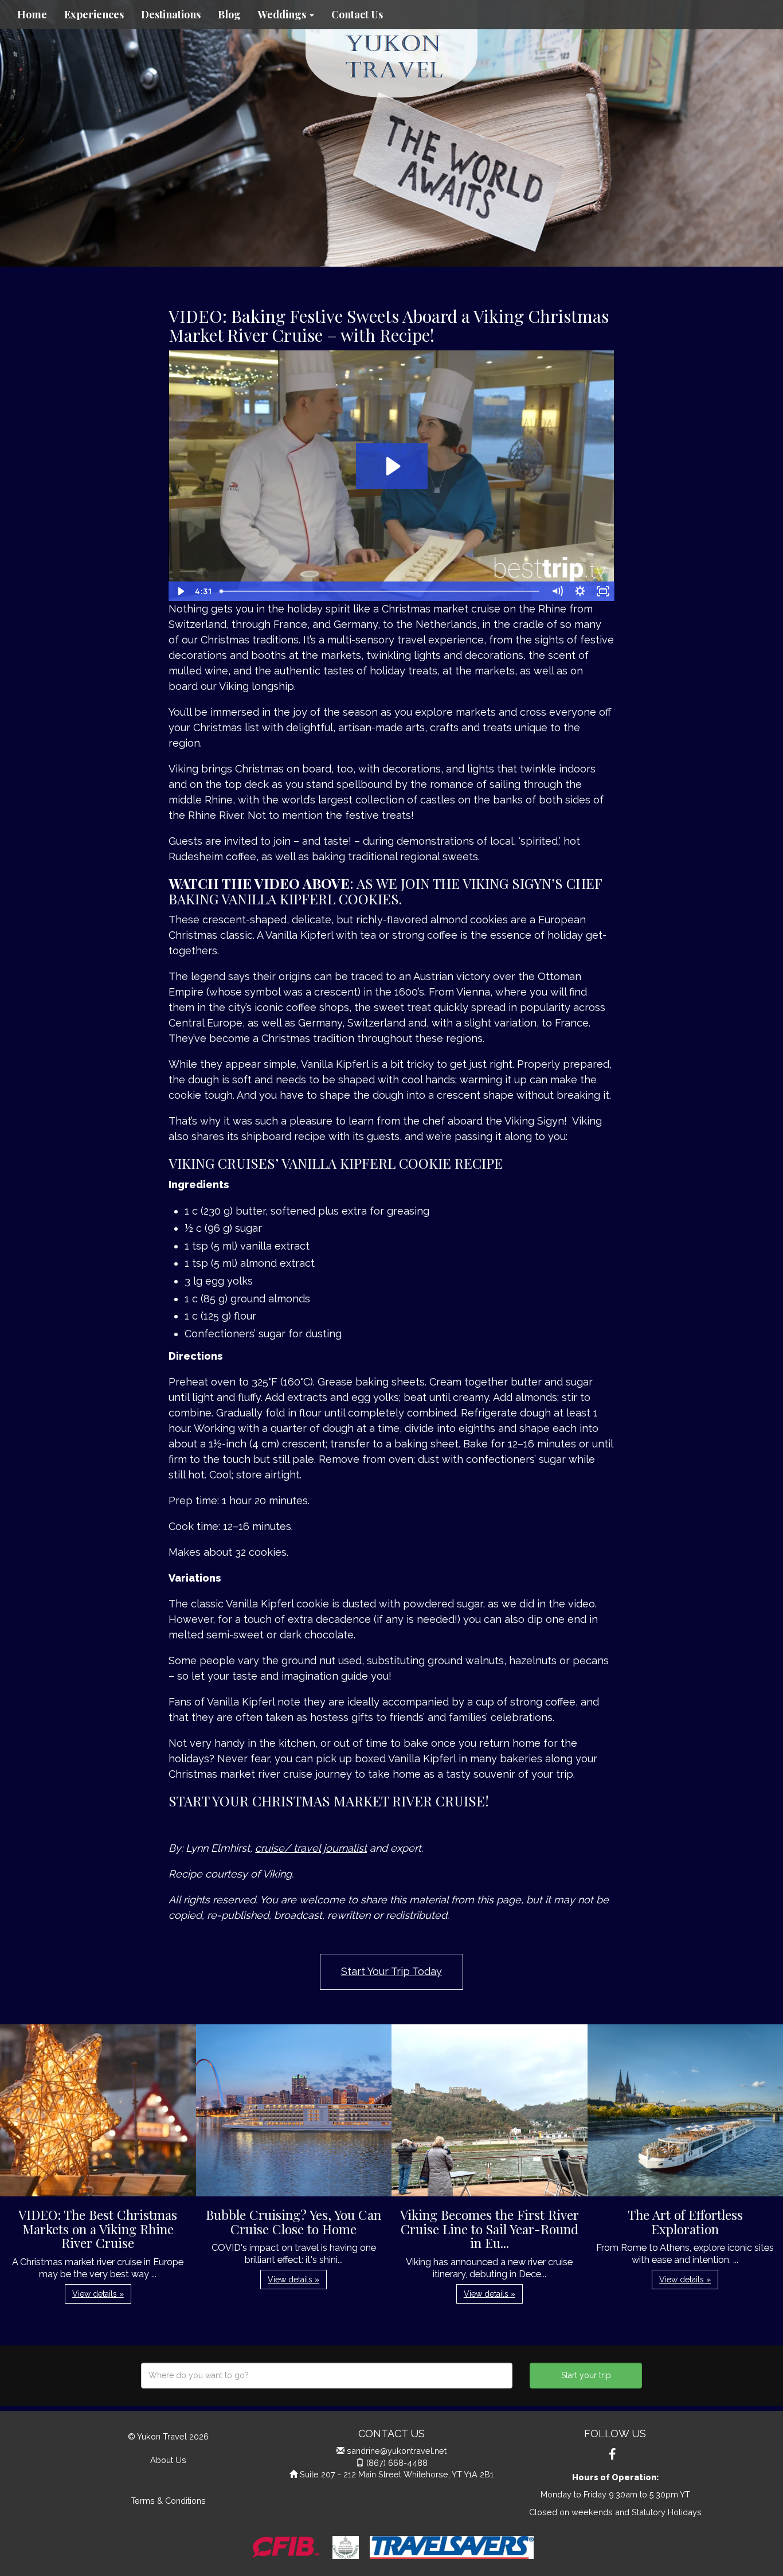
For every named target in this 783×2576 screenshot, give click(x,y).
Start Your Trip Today (391, 1971)
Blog (229, 14)
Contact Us (357, 14)
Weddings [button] (283, 14)
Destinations (171, 14)
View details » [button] (98, 2294)
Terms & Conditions (168, 2501)
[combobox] (327, 2376)
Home (32, 14)
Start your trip (586, 2375)
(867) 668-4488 (397, 2463)
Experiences (94, 14)
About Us (168, 2460)
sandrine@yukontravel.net (397, 2451)
